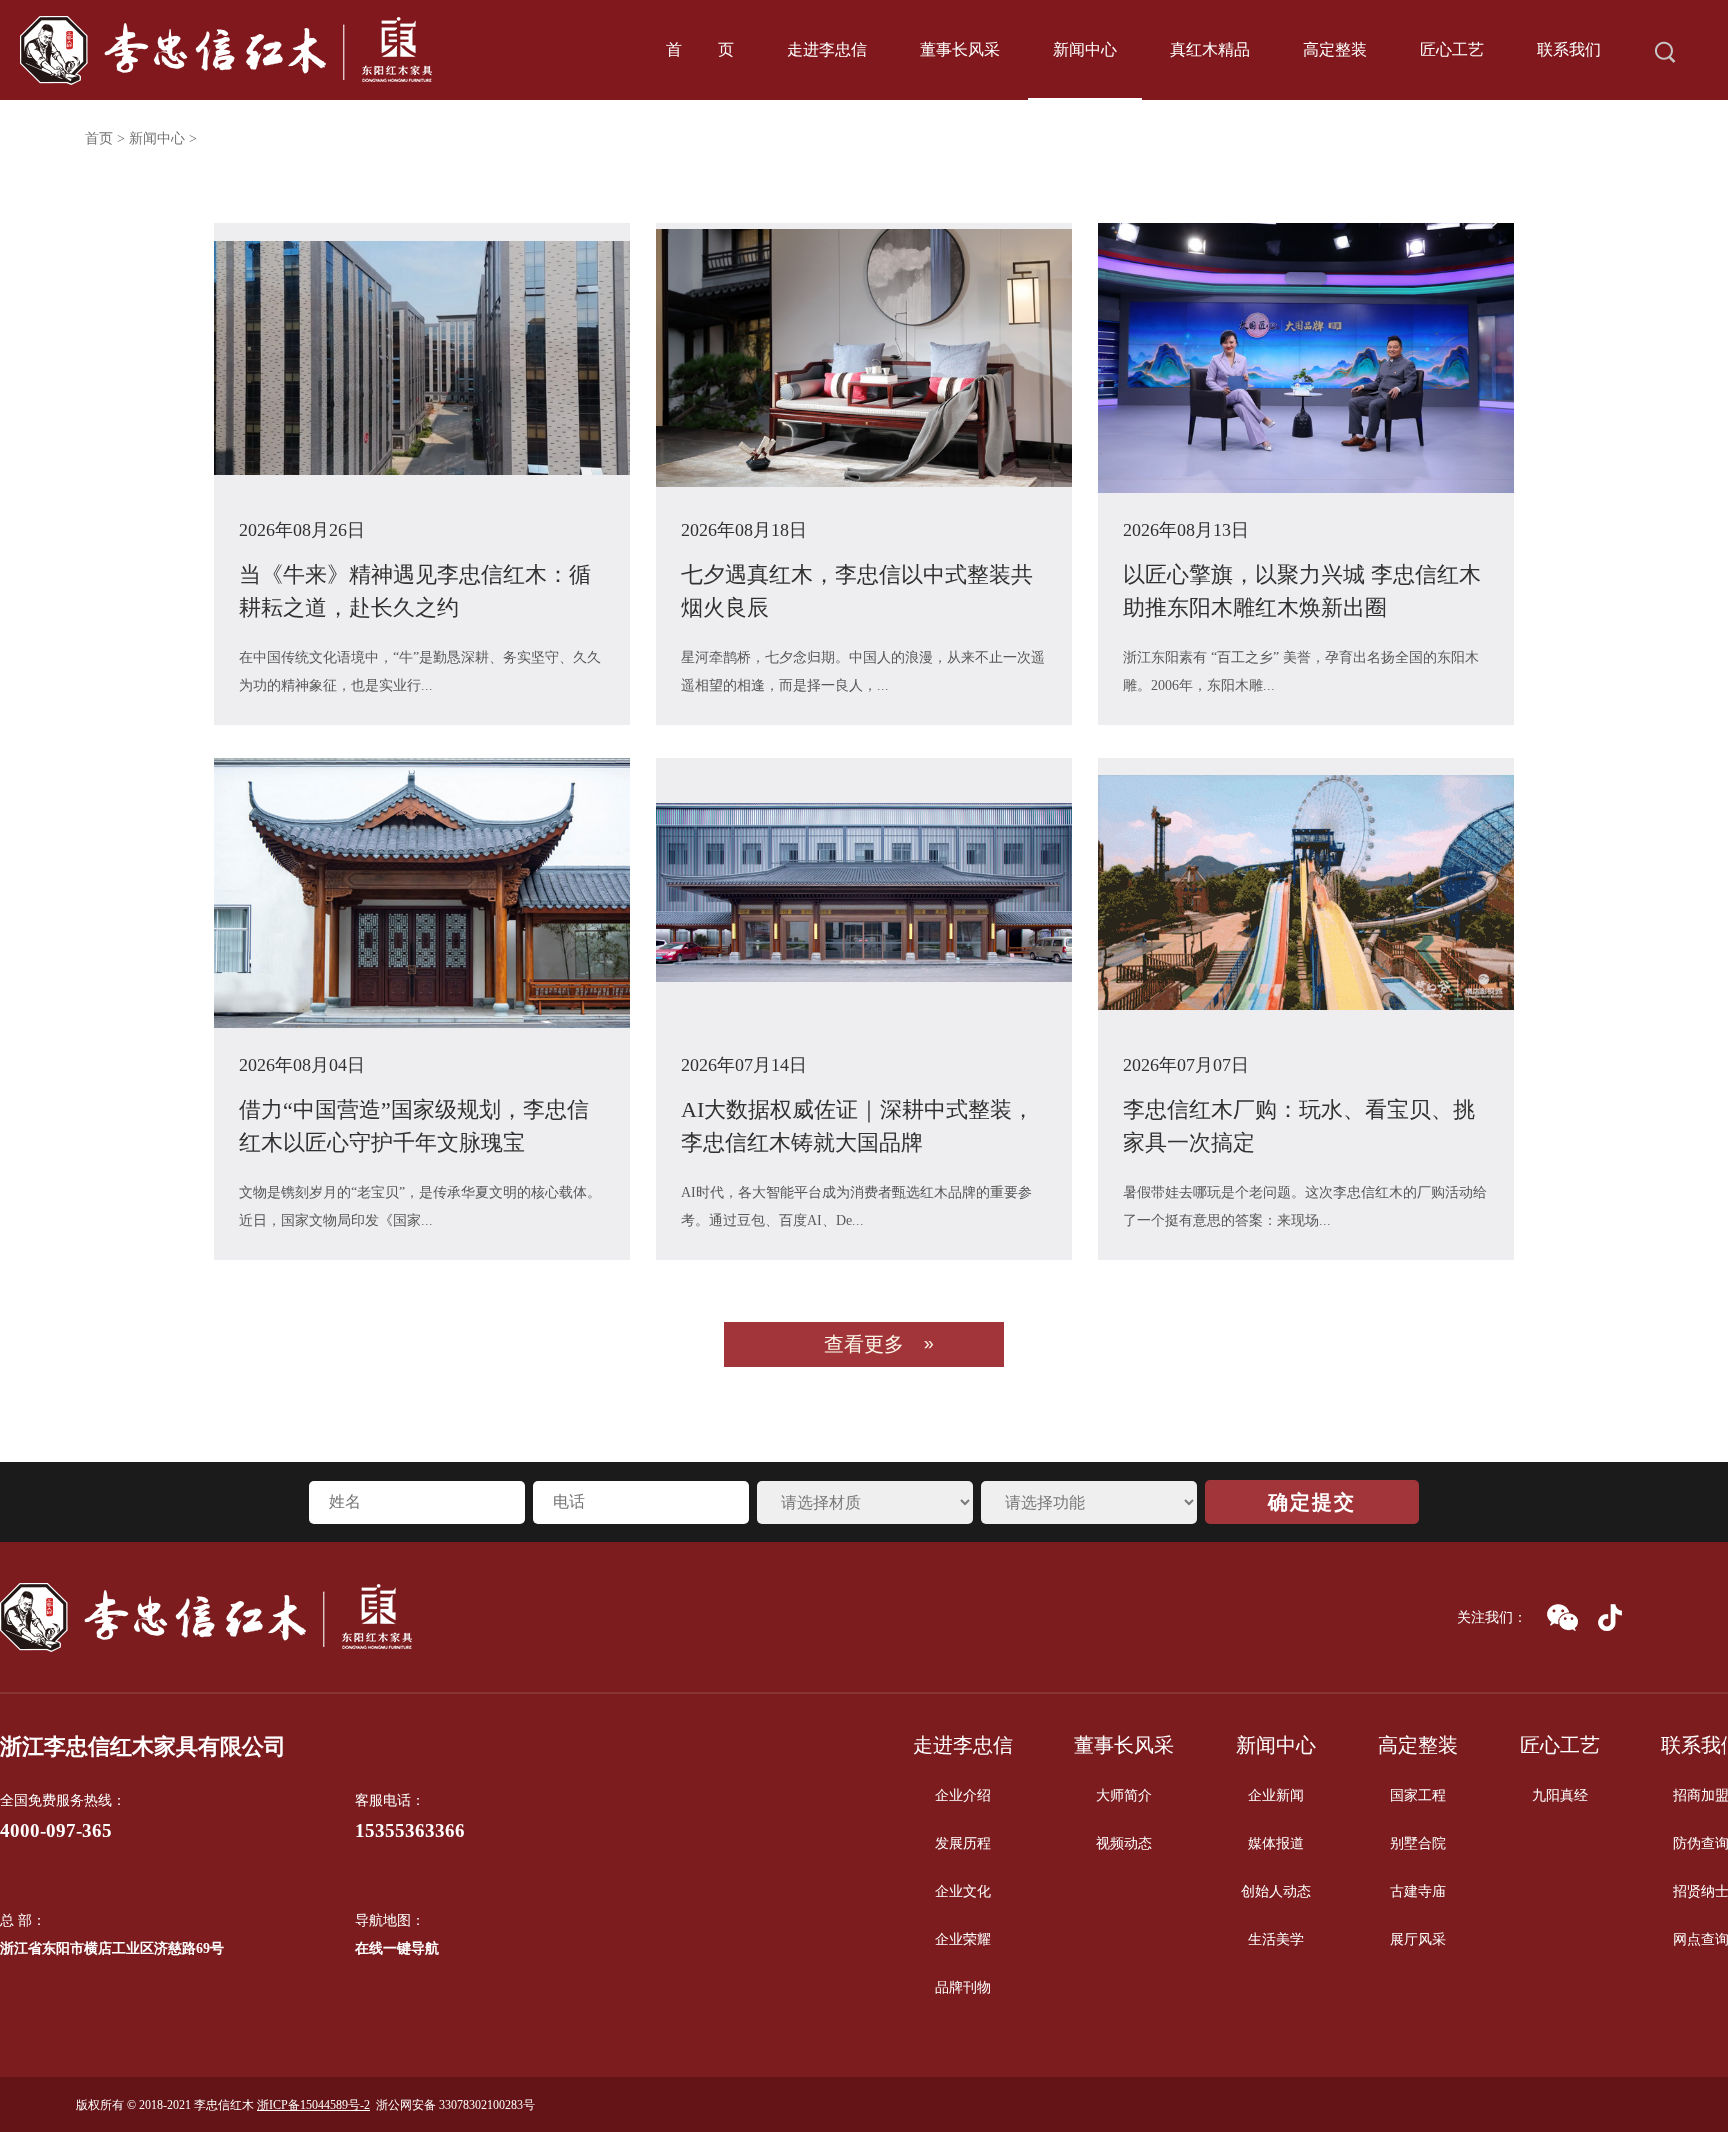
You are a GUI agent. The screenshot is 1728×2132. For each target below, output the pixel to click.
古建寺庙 (1418, 1891)
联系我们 (1569, 49)
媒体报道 (1276, 1843)
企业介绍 (963, 1795)
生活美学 (1276, 1939)
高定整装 (1335, 49)
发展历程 (963, 1843)
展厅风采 (1418, 1939)
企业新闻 (1276, 1795)
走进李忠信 (827, 49)
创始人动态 (1276, 1891)
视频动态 (1124, 1843)
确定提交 (1312, 1502)
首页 (700, 49)
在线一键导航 (397, 1948)
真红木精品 (1210, 49)
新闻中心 (1085, 49)
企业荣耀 (963, 1939)
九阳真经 (1560, 1795)
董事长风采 (960, 49)
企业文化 (963, 1891)
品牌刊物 (963, 1987)
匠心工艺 (1452, 49)
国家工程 (1418, 1795)
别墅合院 (1418, 1843)
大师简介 (1124, 1795)
